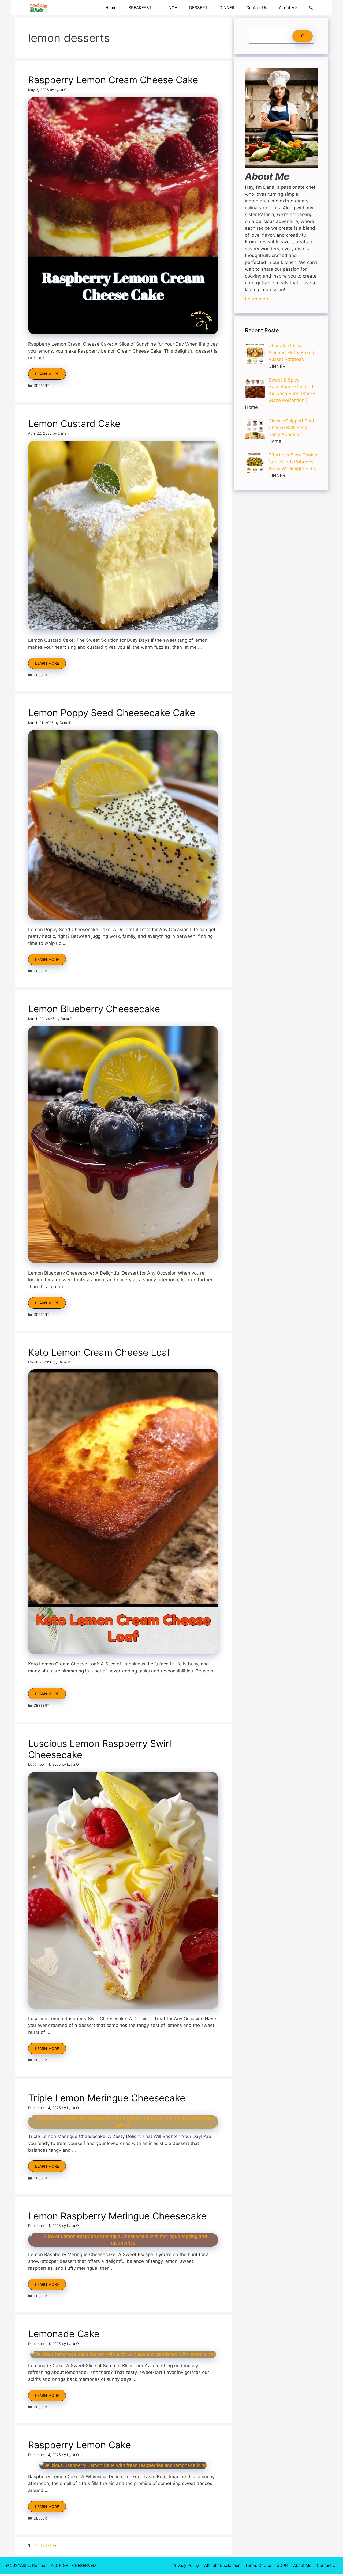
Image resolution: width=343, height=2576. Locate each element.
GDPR (282, 2565)
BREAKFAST (140, 8)
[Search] (303, 36)
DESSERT (198, 8)
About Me (288, 8)
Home (111, 8)
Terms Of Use (258, 2565)
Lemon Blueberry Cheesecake (94, 1009)
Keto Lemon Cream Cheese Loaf (99, 1352)
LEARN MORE (47, 374)
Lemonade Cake (64, 2334)
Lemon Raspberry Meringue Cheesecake (117, 2216)
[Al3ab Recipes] (38, 8)
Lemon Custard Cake (74, 424)
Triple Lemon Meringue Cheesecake (107, 2098)
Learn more (257, 299)
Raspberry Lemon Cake (79, 2445)
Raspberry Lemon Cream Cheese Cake (113, 80)
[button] (311, 8)
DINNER (227, 8)
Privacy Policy (186, 2565)
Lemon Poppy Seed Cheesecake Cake (112, 713)
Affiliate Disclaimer (222, 2565)
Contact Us (257, 8)
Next (49, 2545)
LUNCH (170, 8)
